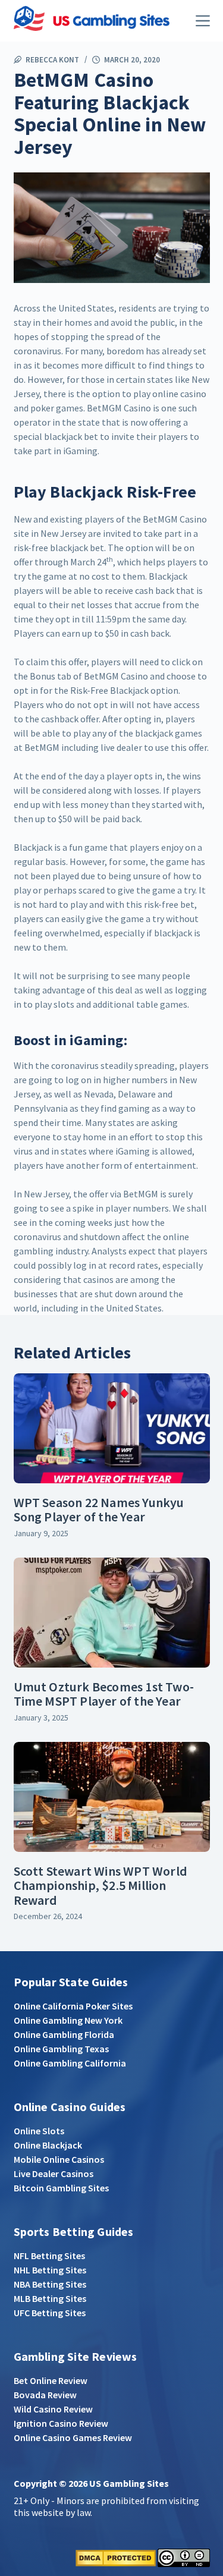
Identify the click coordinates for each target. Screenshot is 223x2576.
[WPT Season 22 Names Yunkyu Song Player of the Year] (112, 1429)
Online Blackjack (48, 2145)
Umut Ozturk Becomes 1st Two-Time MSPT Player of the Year (104, 1694)
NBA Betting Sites (50, 2284)
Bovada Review (45, 2395)
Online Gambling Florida (64, 2034)
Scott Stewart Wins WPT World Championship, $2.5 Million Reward (101, 1885)
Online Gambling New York (68, 2020)
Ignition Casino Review (61, 2423)
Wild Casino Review (53, 2409)
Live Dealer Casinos (54, 2174)
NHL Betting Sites (50, 2270)
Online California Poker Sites (73, 2006)
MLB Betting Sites (50, 2298)
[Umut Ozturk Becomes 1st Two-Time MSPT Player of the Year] (112, 1613)
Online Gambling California (70, 2063)
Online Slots (39, 2131)
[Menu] (203, 21)
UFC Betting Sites (50, 2313)
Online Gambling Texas (61, 2049)
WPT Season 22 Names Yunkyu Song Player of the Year (99, 1509)
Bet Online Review (51, 2380)
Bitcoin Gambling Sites (61, 2188)
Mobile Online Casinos (59, 2159)
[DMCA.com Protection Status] (116, 2557)
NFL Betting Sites (49, 2256)
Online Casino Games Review (73, 2437)
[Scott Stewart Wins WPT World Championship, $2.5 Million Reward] (112, 1797)
